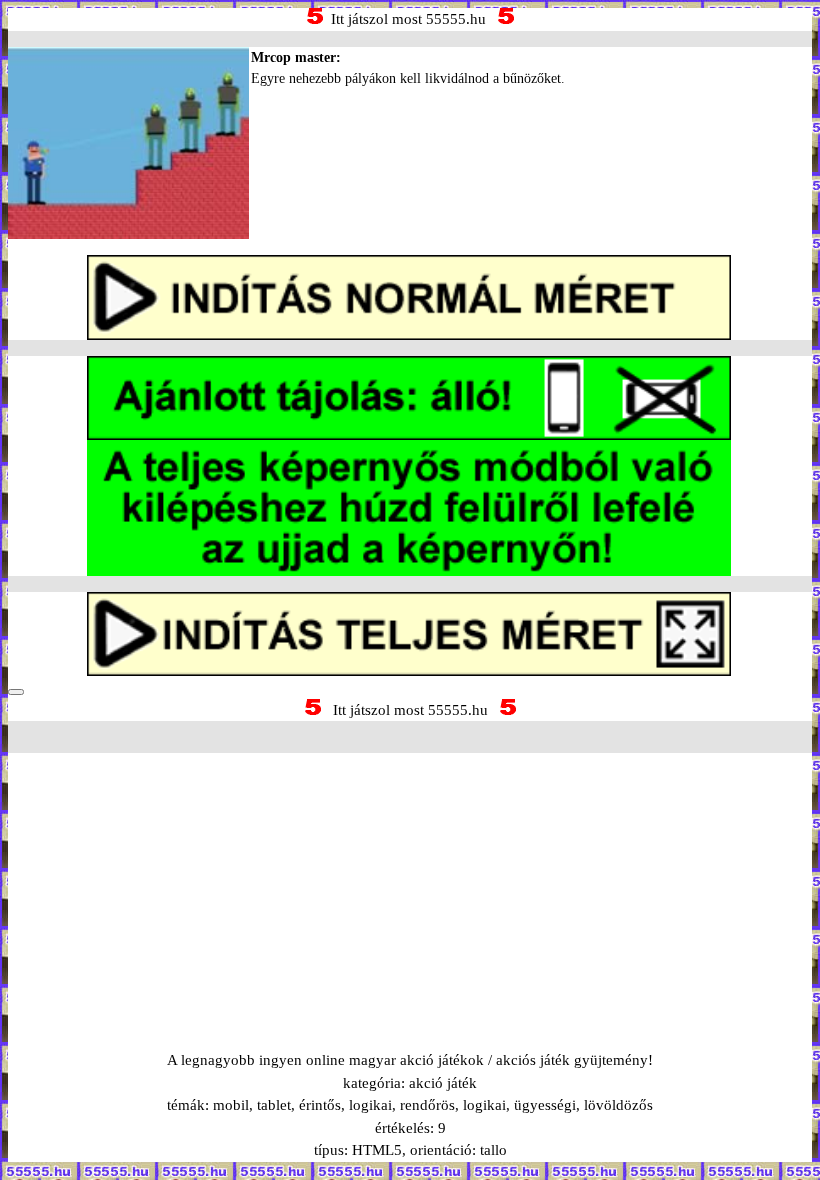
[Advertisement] (410, 877)
